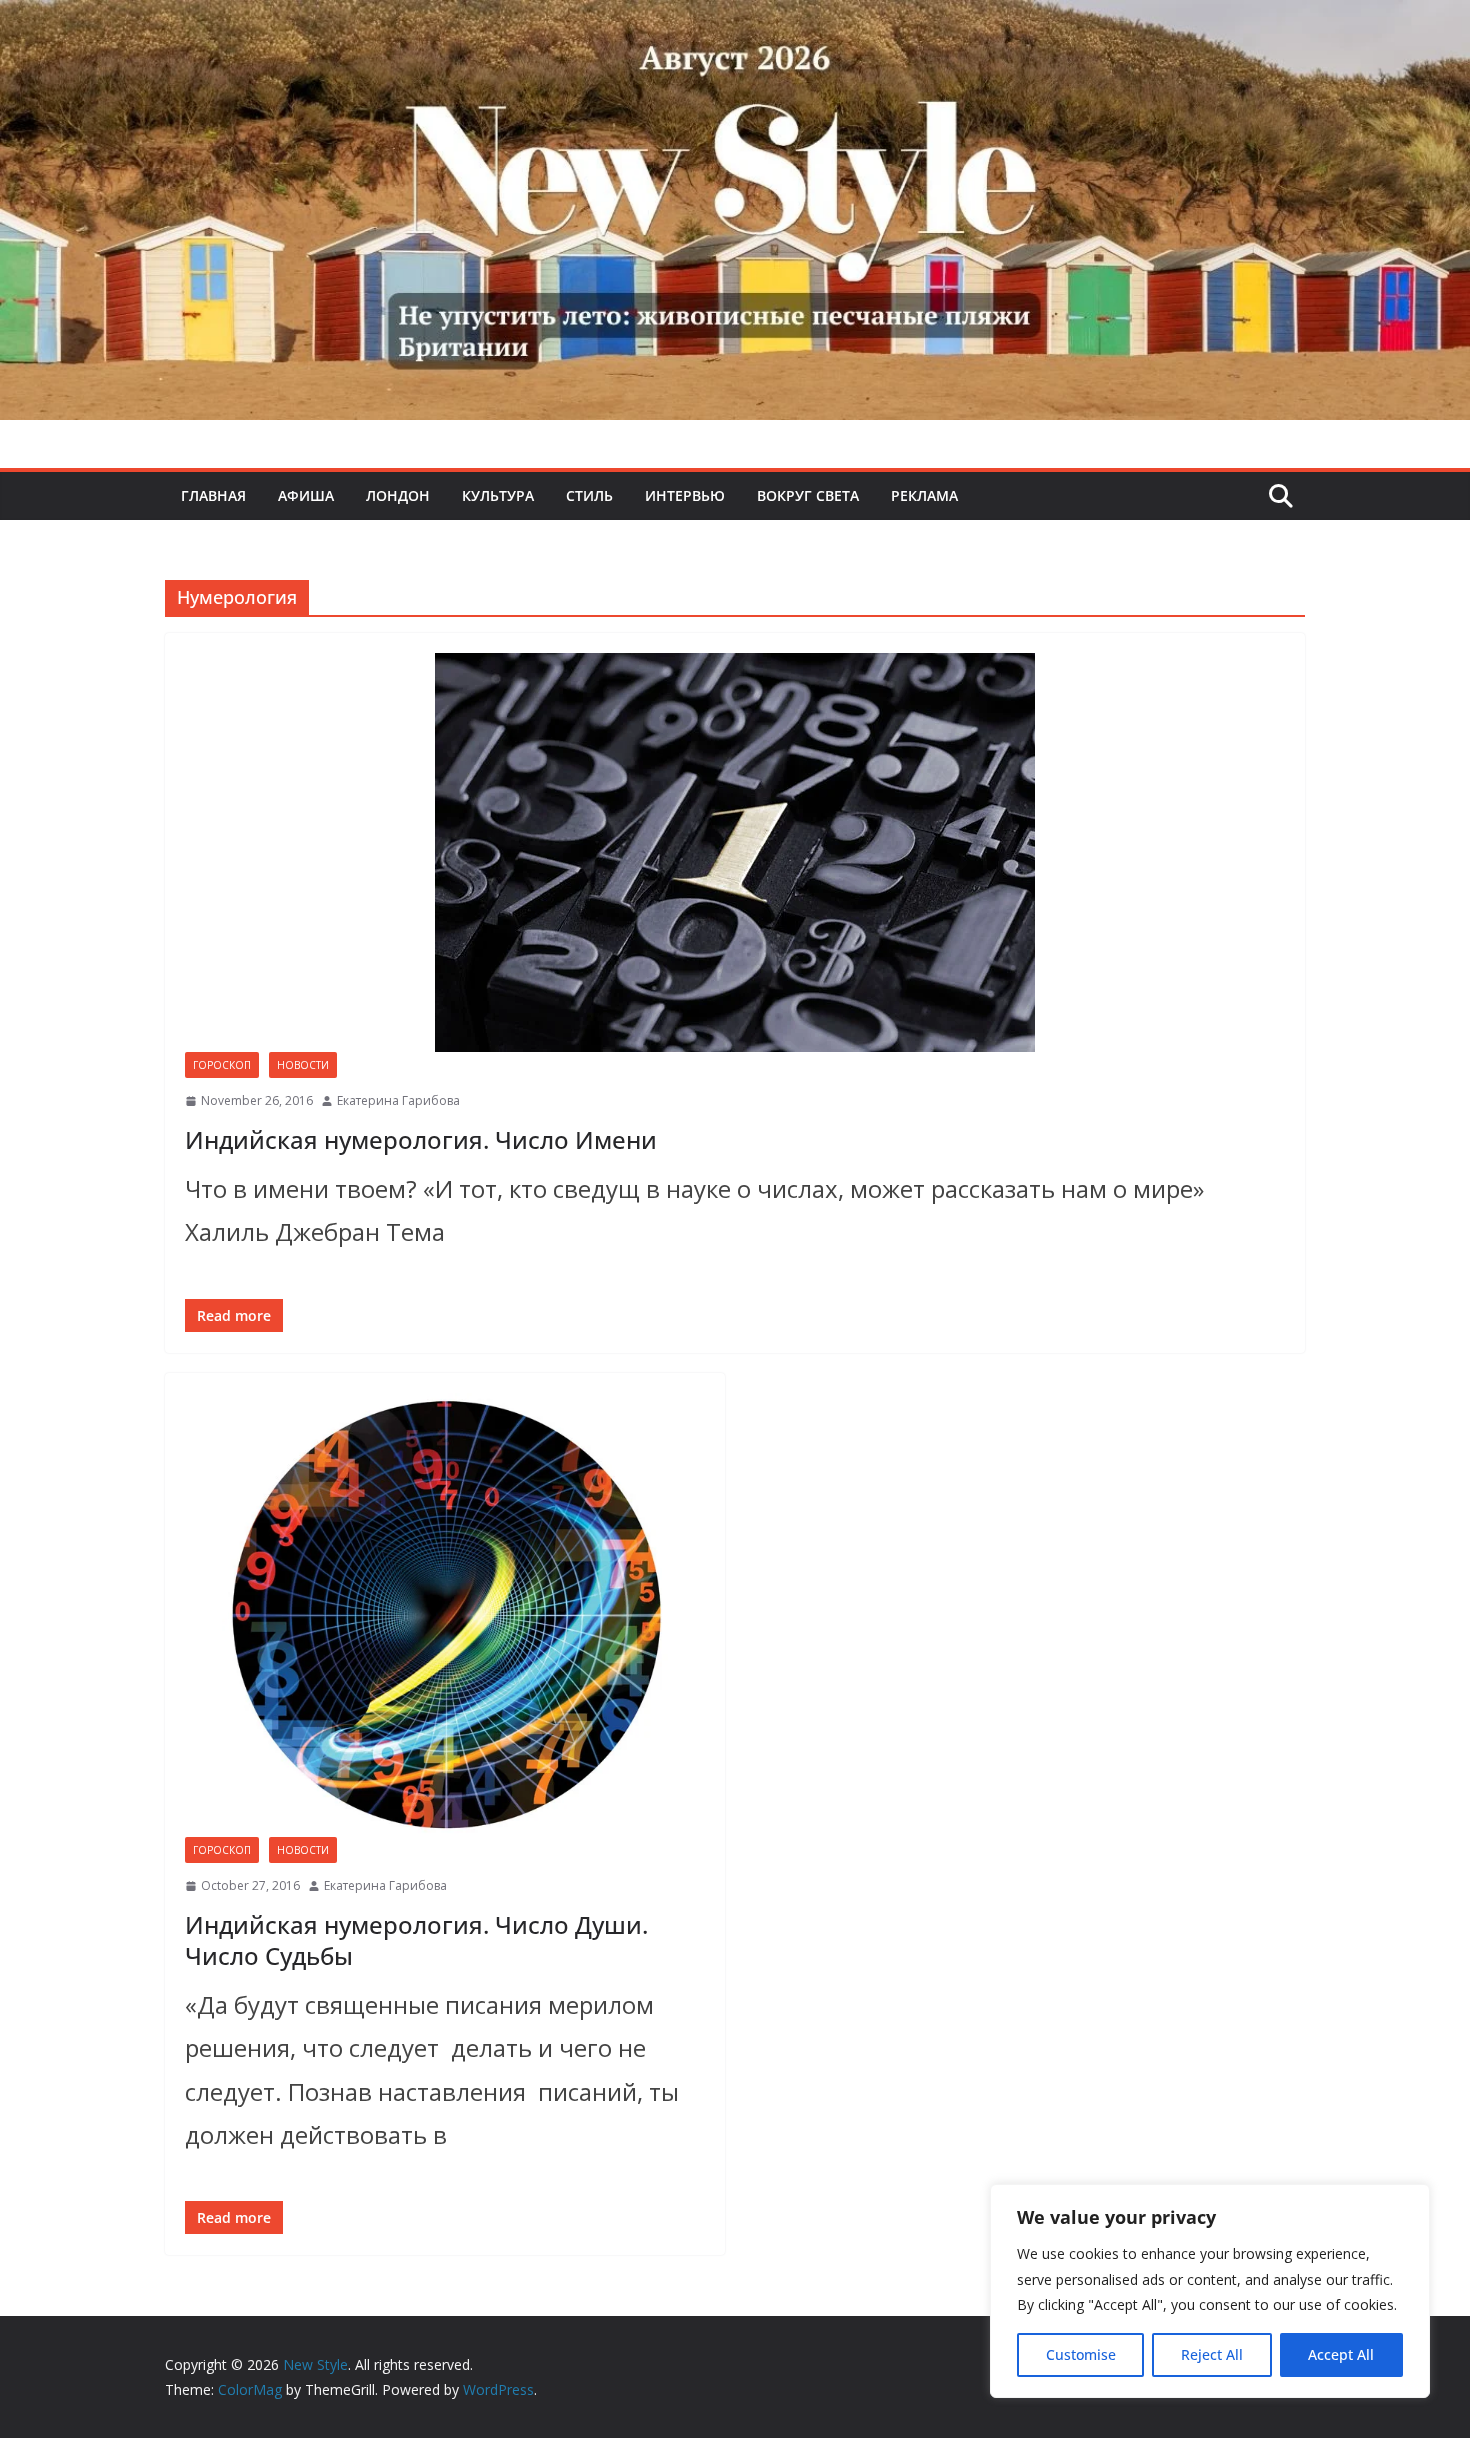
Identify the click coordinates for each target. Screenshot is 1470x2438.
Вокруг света (808, 495)
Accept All (1341, 2354)
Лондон (398, 495)
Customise (1081, 2354)
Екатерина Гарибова (398, 1100)
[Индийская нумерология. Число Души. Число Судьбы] (445, 1615)
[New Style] (735, 21)
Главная (213, 495)
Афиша (306, 495)
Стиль (589, 495)
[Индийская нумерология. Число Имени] (735, 852)
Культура (498, 495)
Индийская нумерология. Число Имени (421, 1139)
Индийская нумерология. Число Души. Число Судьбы (416, 1940)
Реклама (924, 495)
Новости (303, 1065)
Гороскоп (222, 1065)
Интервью (685, 495)
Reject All (1212, 2354)
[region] (1210, 2291)
